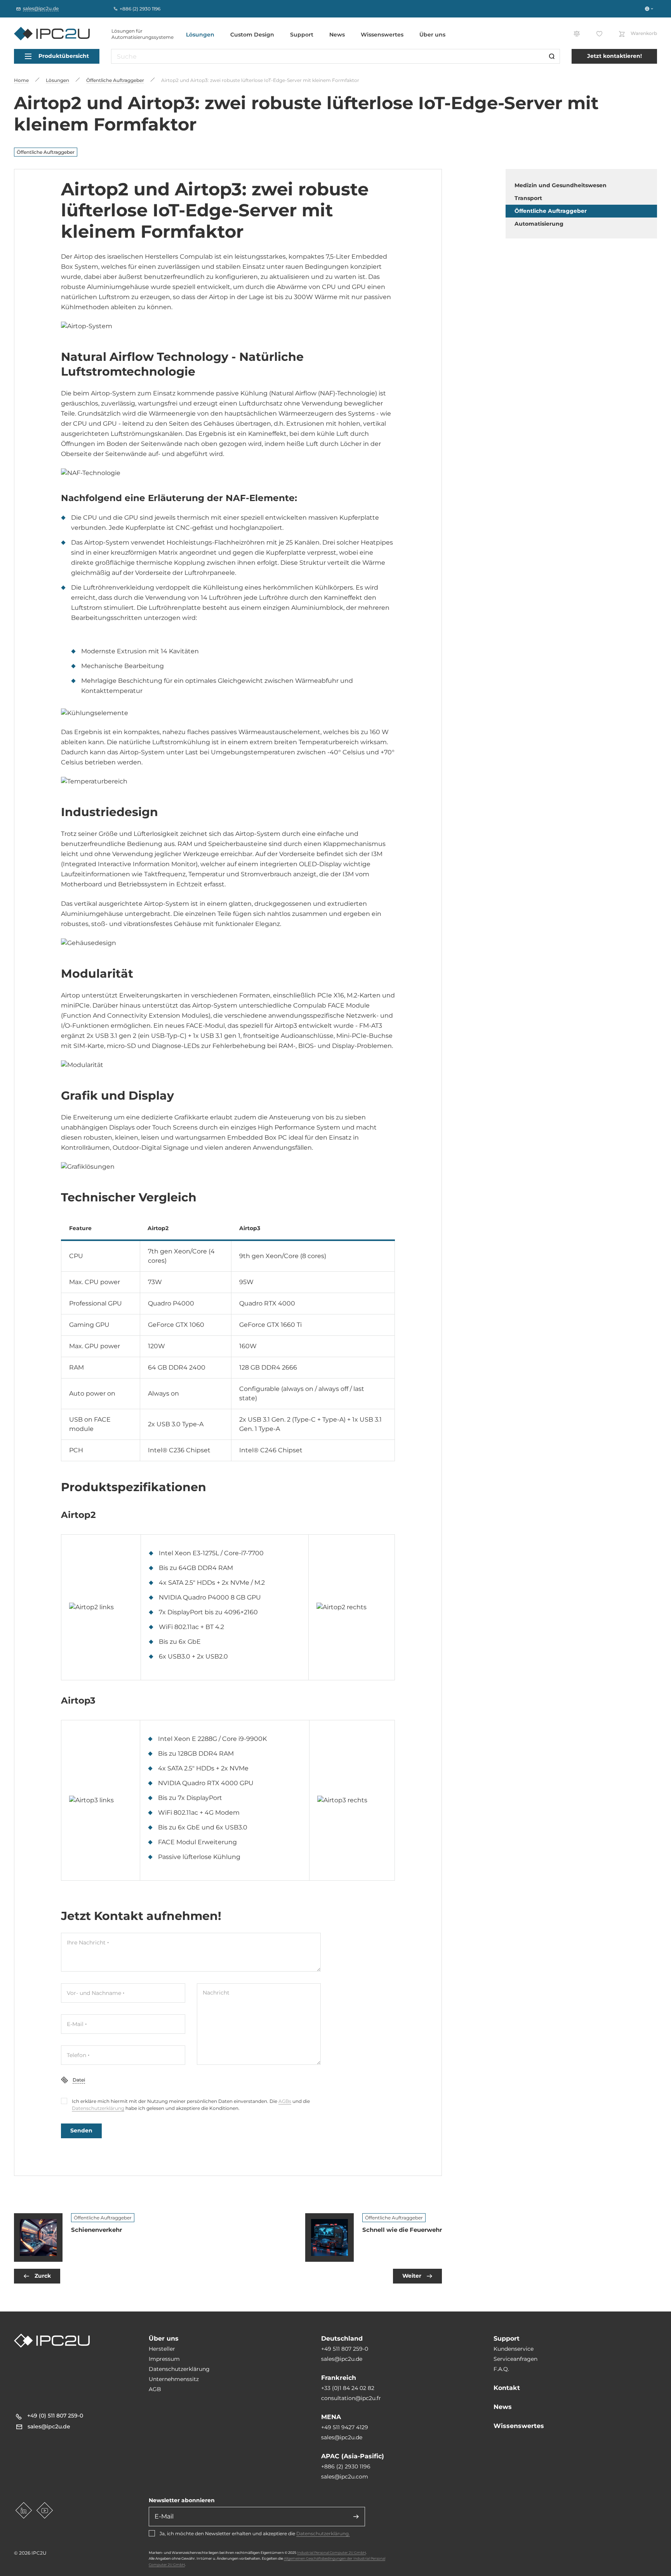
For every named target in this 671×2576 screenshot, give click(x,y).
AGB (155, 2389)
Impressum (164, 2359)
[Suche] (552, 56)
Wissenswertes (382, 35)
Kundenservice (514, 2349)
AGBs (285, 2101)
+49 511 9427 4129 (345, 2427)
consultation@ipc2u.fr (351, 2398)
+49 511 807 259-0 (345, 2349)
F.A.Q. (501, 2369)
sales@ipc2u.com (345, 2477)
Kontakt (507, 2388)
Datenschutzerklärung (98, 2108)
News (337, 35)
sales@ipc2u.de (342, 2359)
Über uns (432, 35)
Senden (81, 2130)
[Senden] (356, 2517)
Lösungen (200, 35)
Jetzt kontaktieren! (615, 56)
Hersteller (162, 2349)
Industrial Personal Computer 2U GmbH (331, 2553)
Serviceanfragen (515, 2359)
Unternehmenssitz (174, 2379)
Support (302, 35)
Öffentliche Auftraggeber (46, 152)
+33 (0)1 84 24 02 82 (348, 2388)
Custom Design (252, 35)
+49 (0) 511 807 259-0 (55, 2416)
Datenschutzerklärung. (323, 2533)
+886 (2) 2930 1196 (346, 2466)
